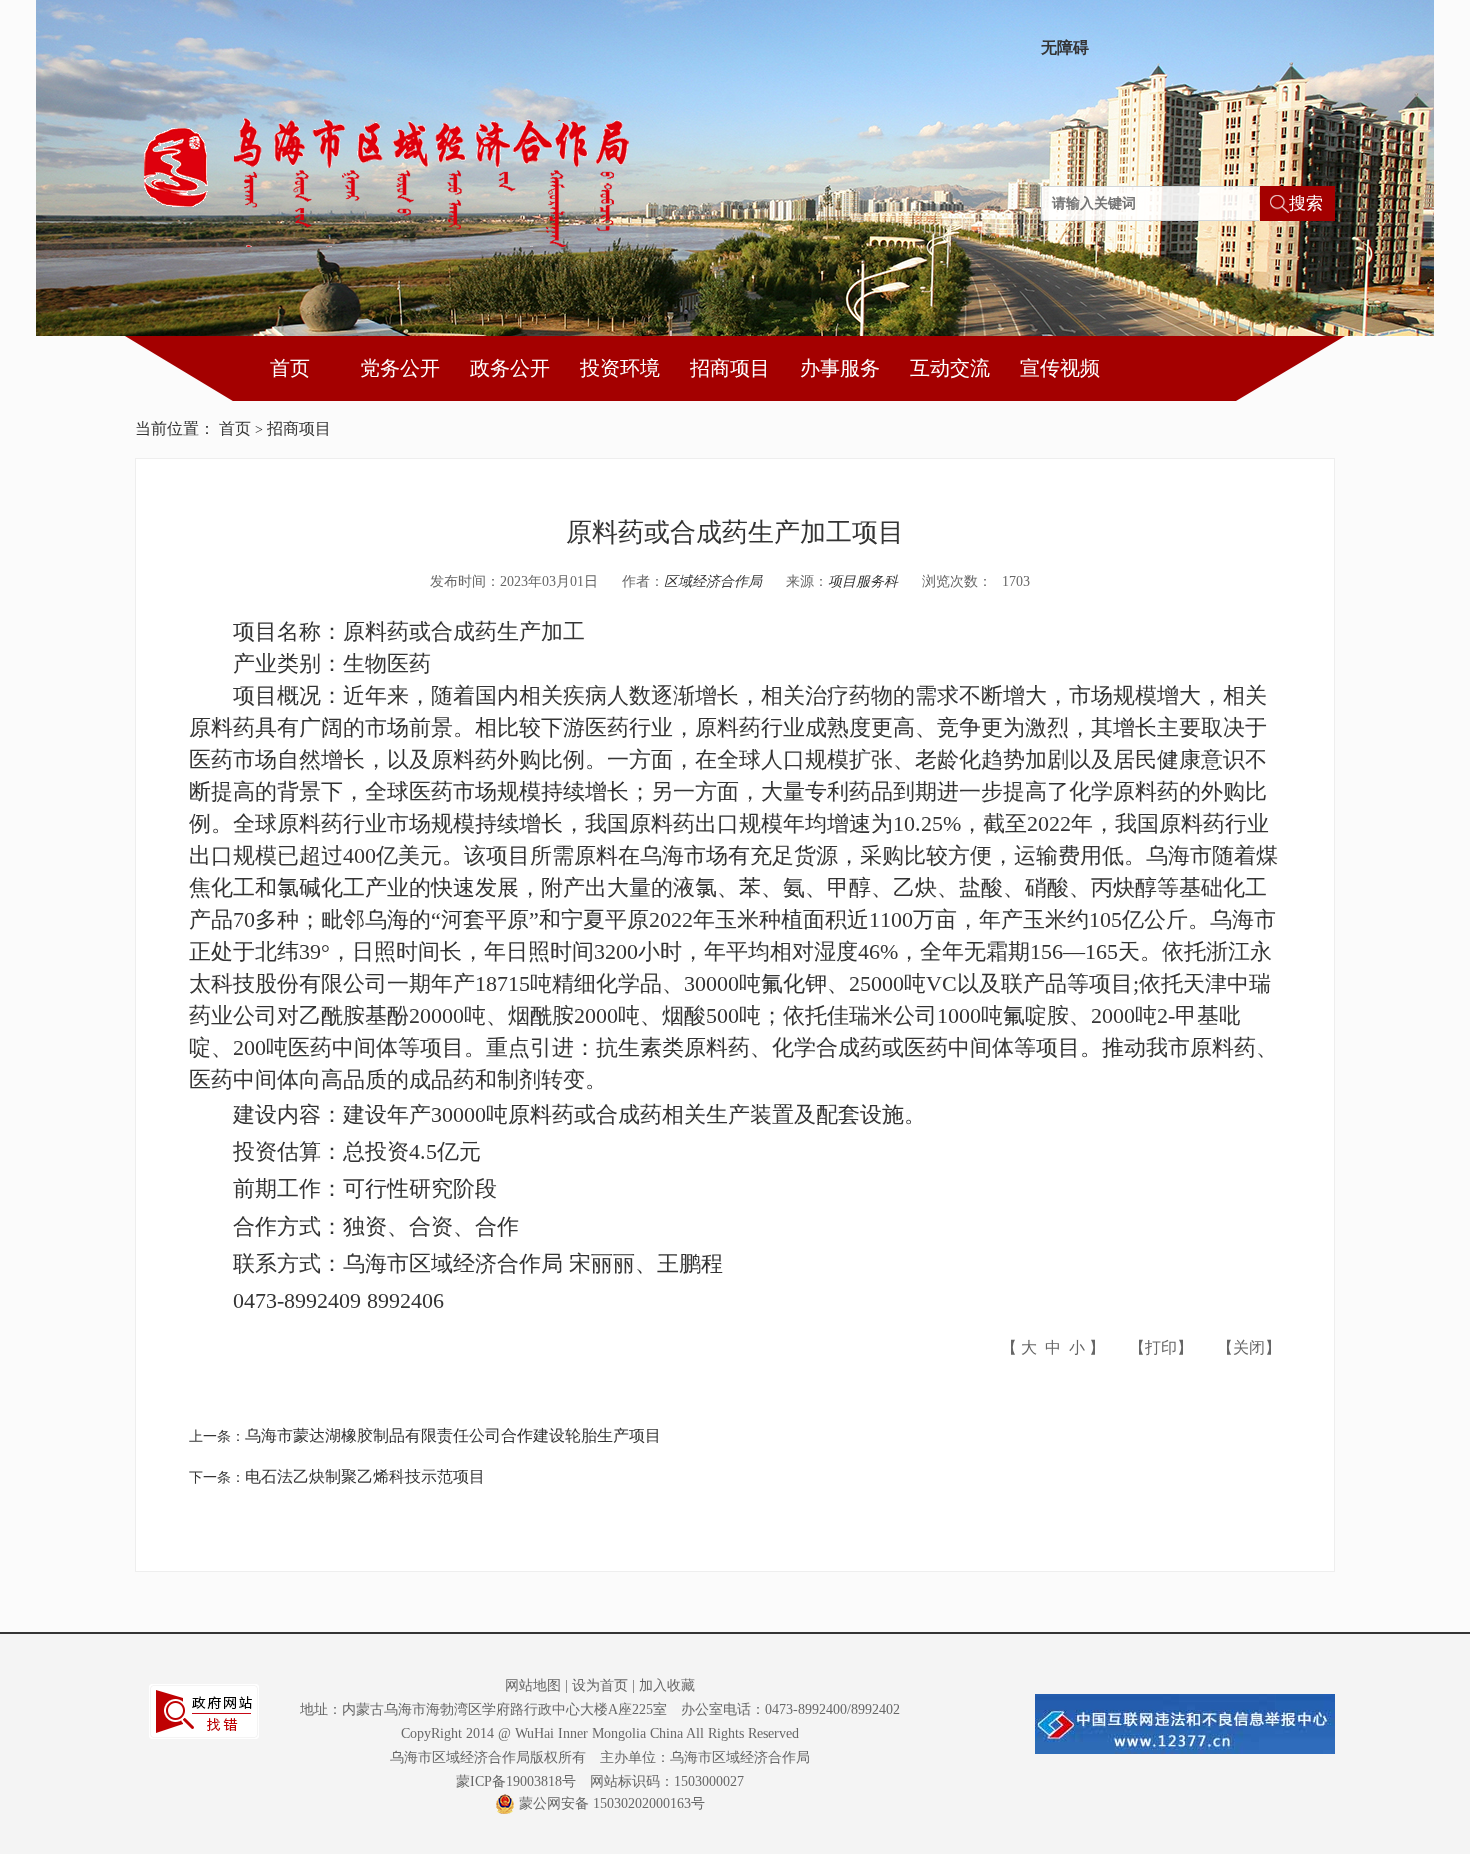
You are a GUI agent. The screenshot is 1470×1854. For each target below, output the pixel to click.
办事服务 (840, 368)
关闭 (1249, 1347)
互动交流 (950, 368)
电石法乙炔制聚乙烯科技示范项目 (365, 1476)
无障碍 (1065, 48)
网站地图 (533, 1685)
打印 (1161, 1347)
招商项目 (730, 368)
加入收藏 (667, 1685)
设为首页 (600, 1685)
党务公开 (400, 368)
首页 (290, 368)
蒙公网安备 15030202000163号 (612, 1803)
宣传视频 (1060, 368)
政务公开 (510, 368)
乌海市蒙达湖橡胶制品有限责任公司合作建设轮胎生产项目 (453, 1435)
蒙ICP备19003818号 (516, 1781)
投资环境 (620, 368)
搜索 (1306, 203)
